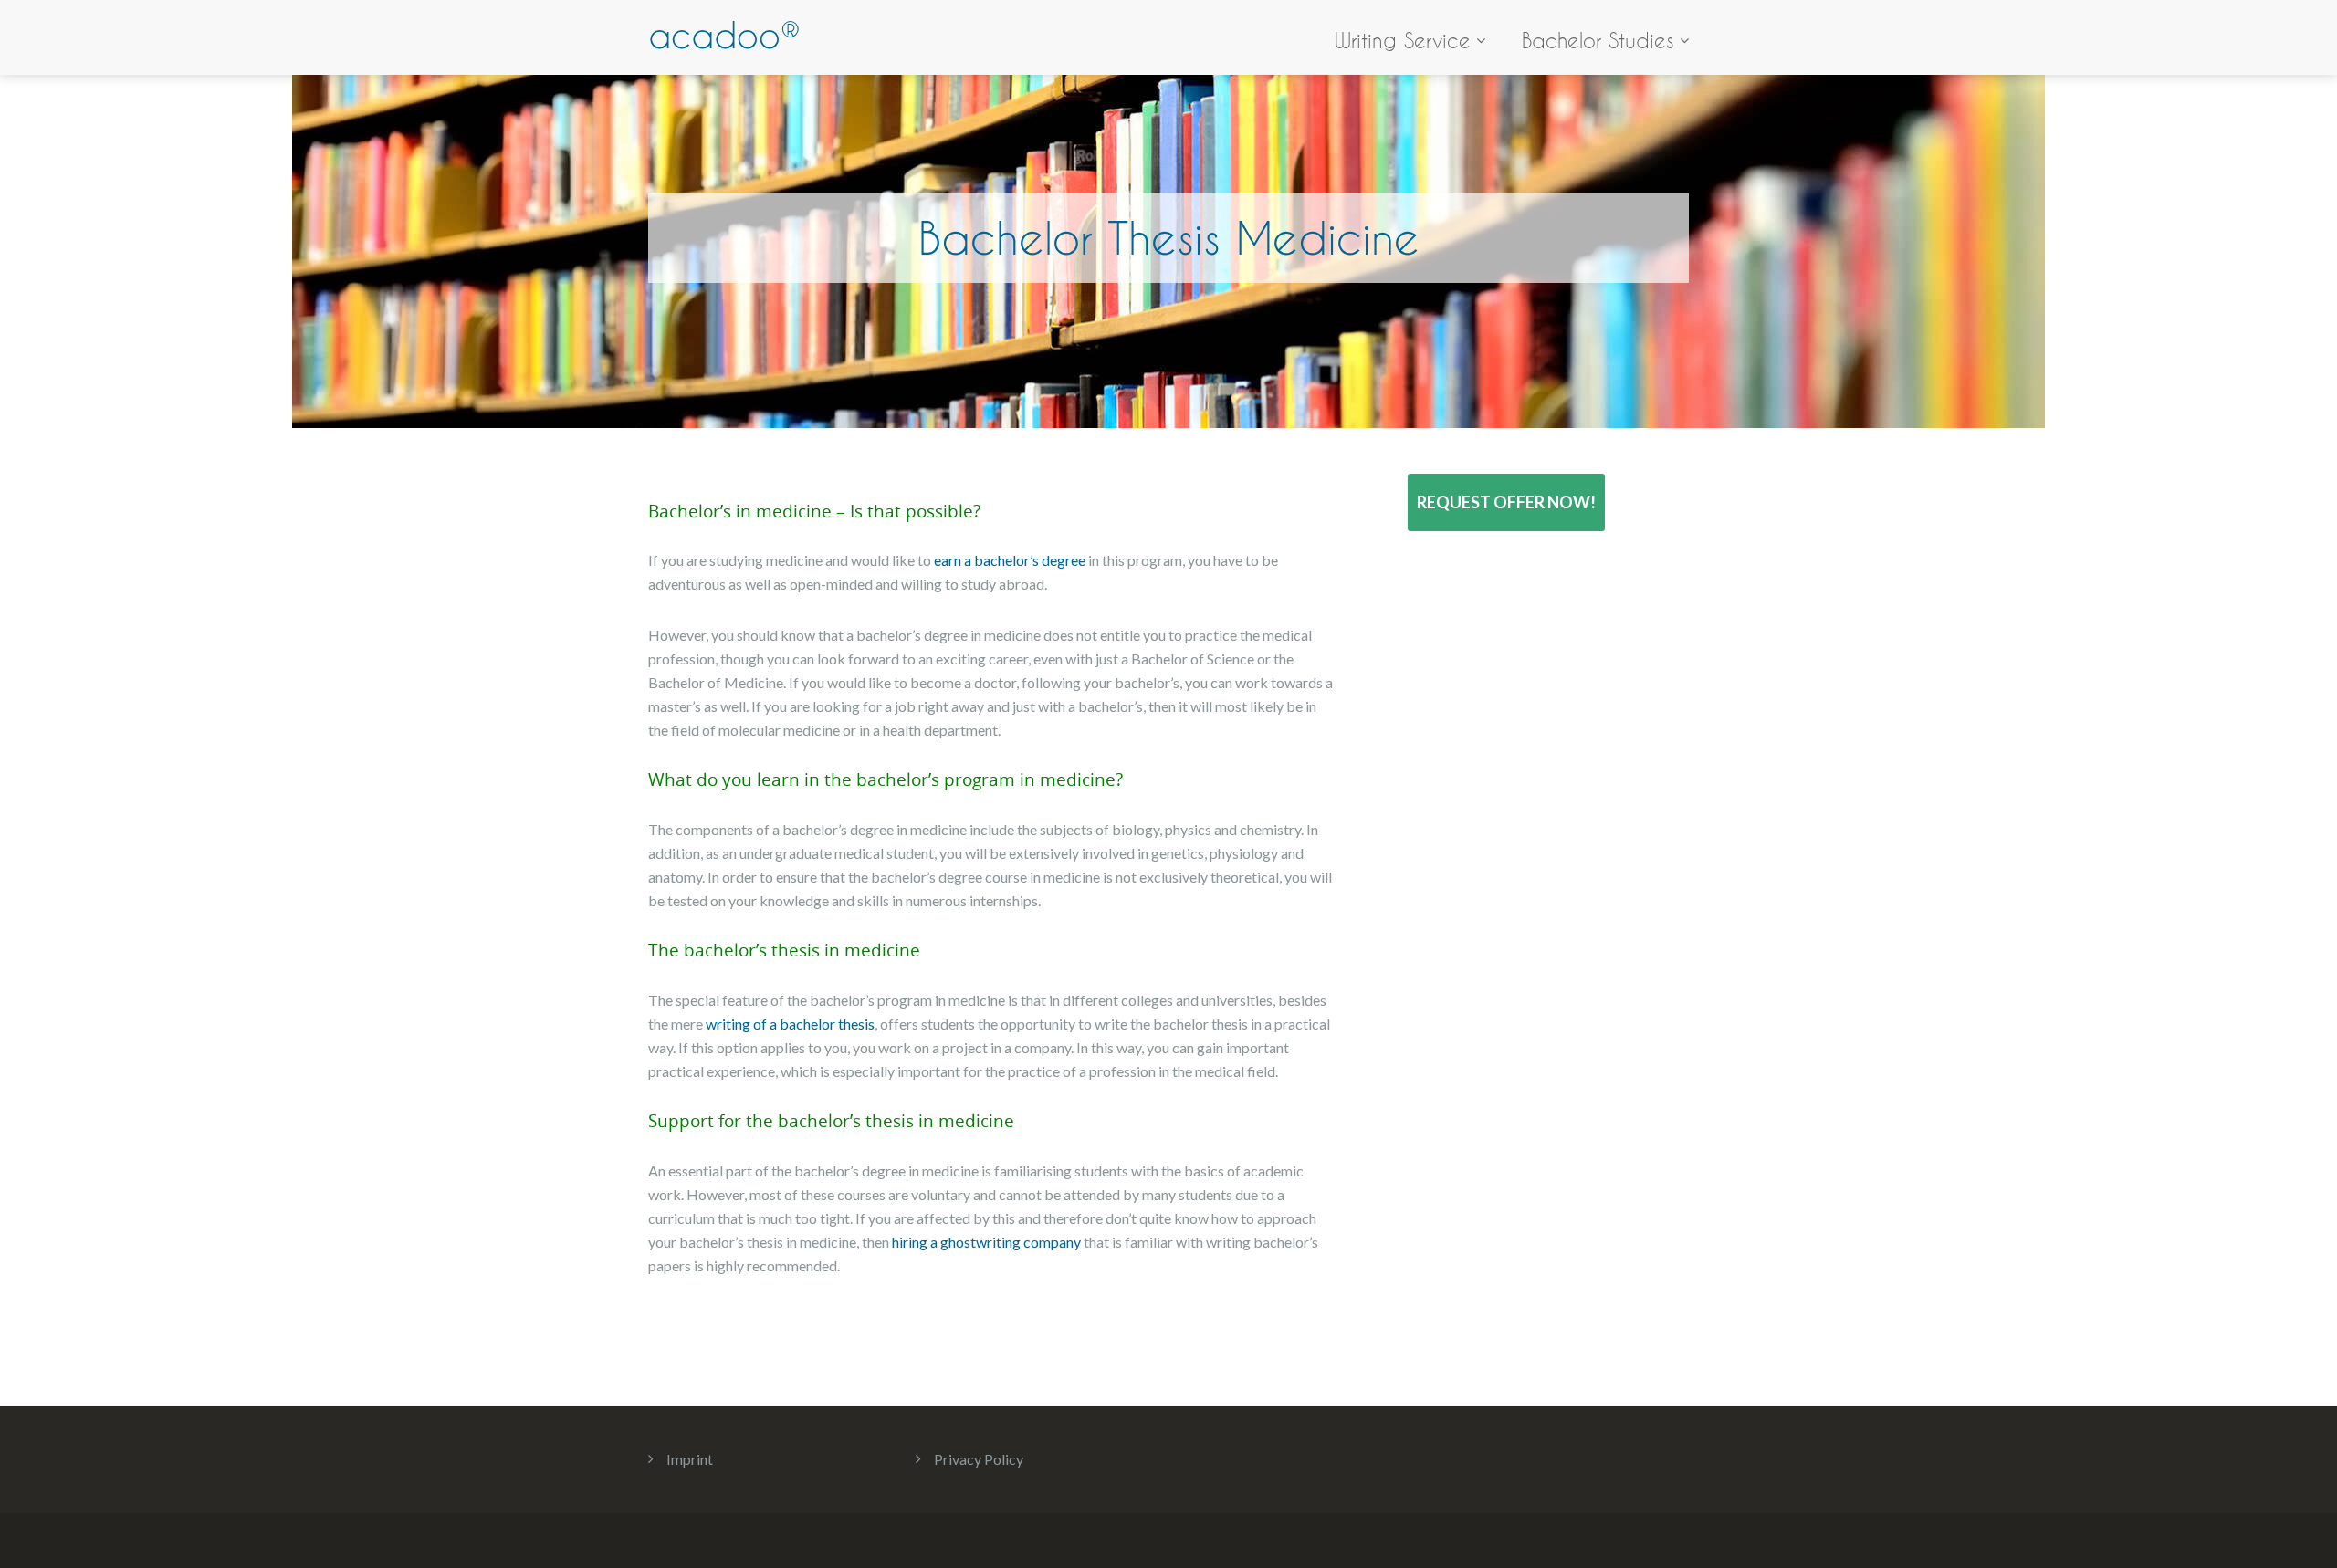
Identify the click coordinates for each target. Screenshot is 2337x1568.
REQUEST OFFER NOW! (1506, 502)
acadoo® (724, 35)
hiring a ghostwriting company (986, 1242)
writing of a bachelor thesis (790, 1024)
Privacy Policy (979, 1459)
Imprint (690, 1459)
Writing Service (1403, 41)
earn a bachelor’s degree (1010, 560)
